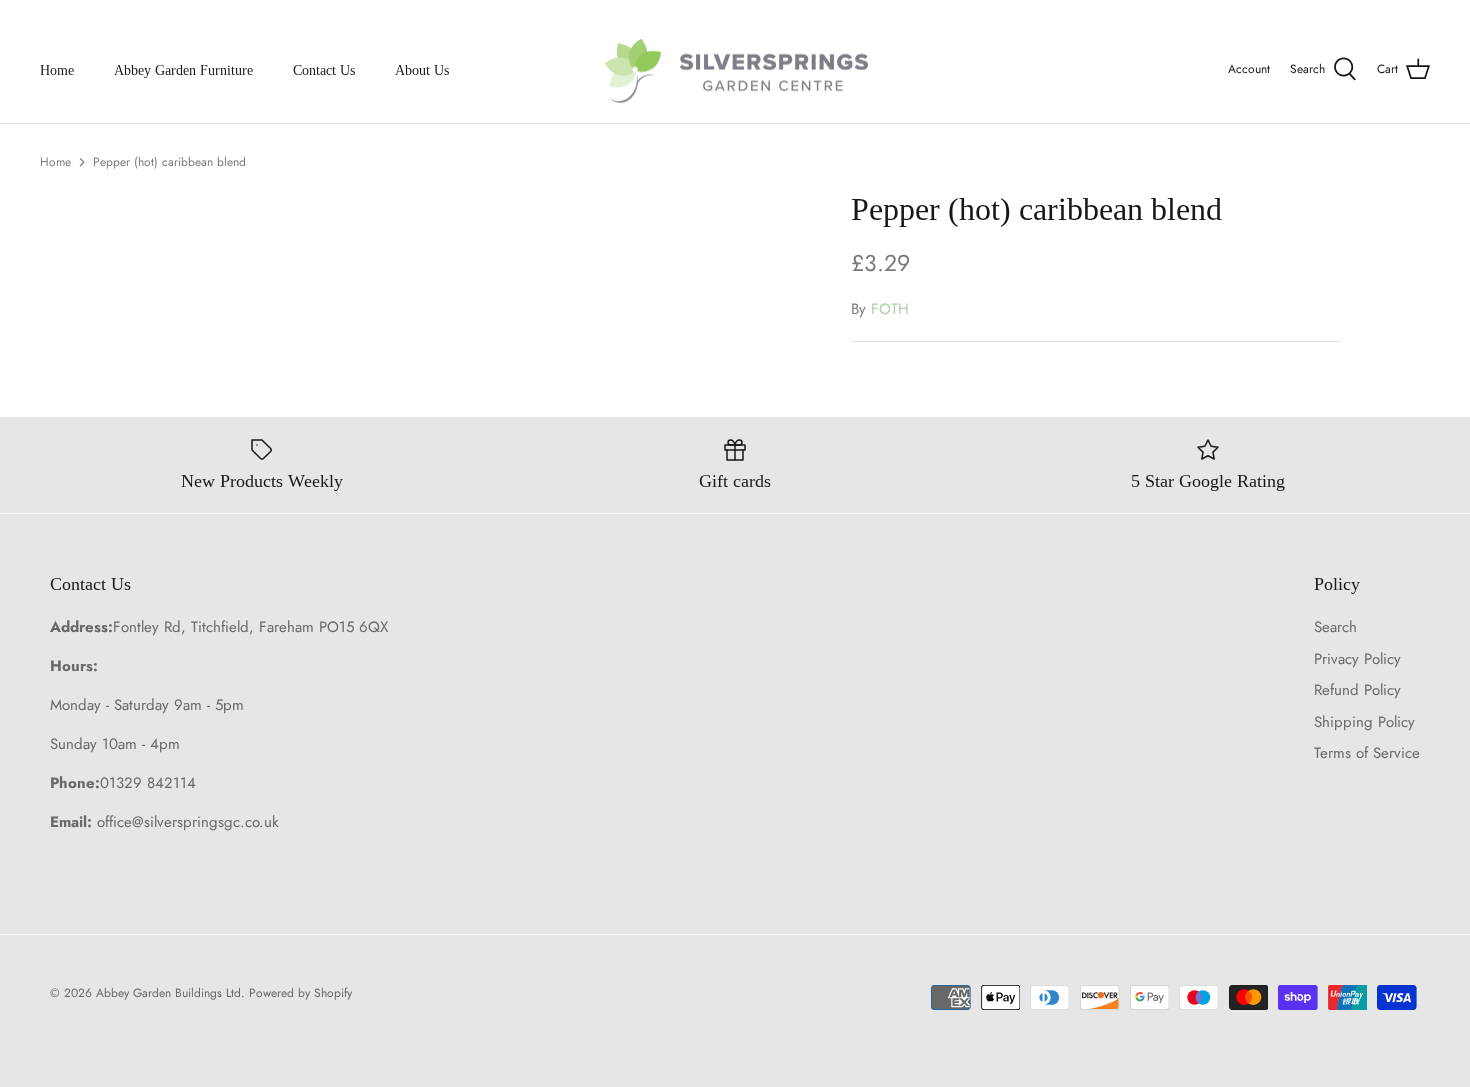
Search (1335, 627)
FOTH (890, 309)
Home (57, 70)
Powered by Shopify (300, 993)
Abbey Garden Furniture (183, 70)
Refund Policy (1357, 690)
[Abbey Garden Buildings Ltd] (735, 70)
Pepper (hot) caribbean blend (169, 162)
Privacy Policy (1357, 659)
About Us (422, 70)
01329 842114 (148, 783)
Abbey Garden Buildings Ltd (168, 993)
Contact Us (324, 70)
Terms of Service (1367, 753)
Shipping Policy (1364, 722)
